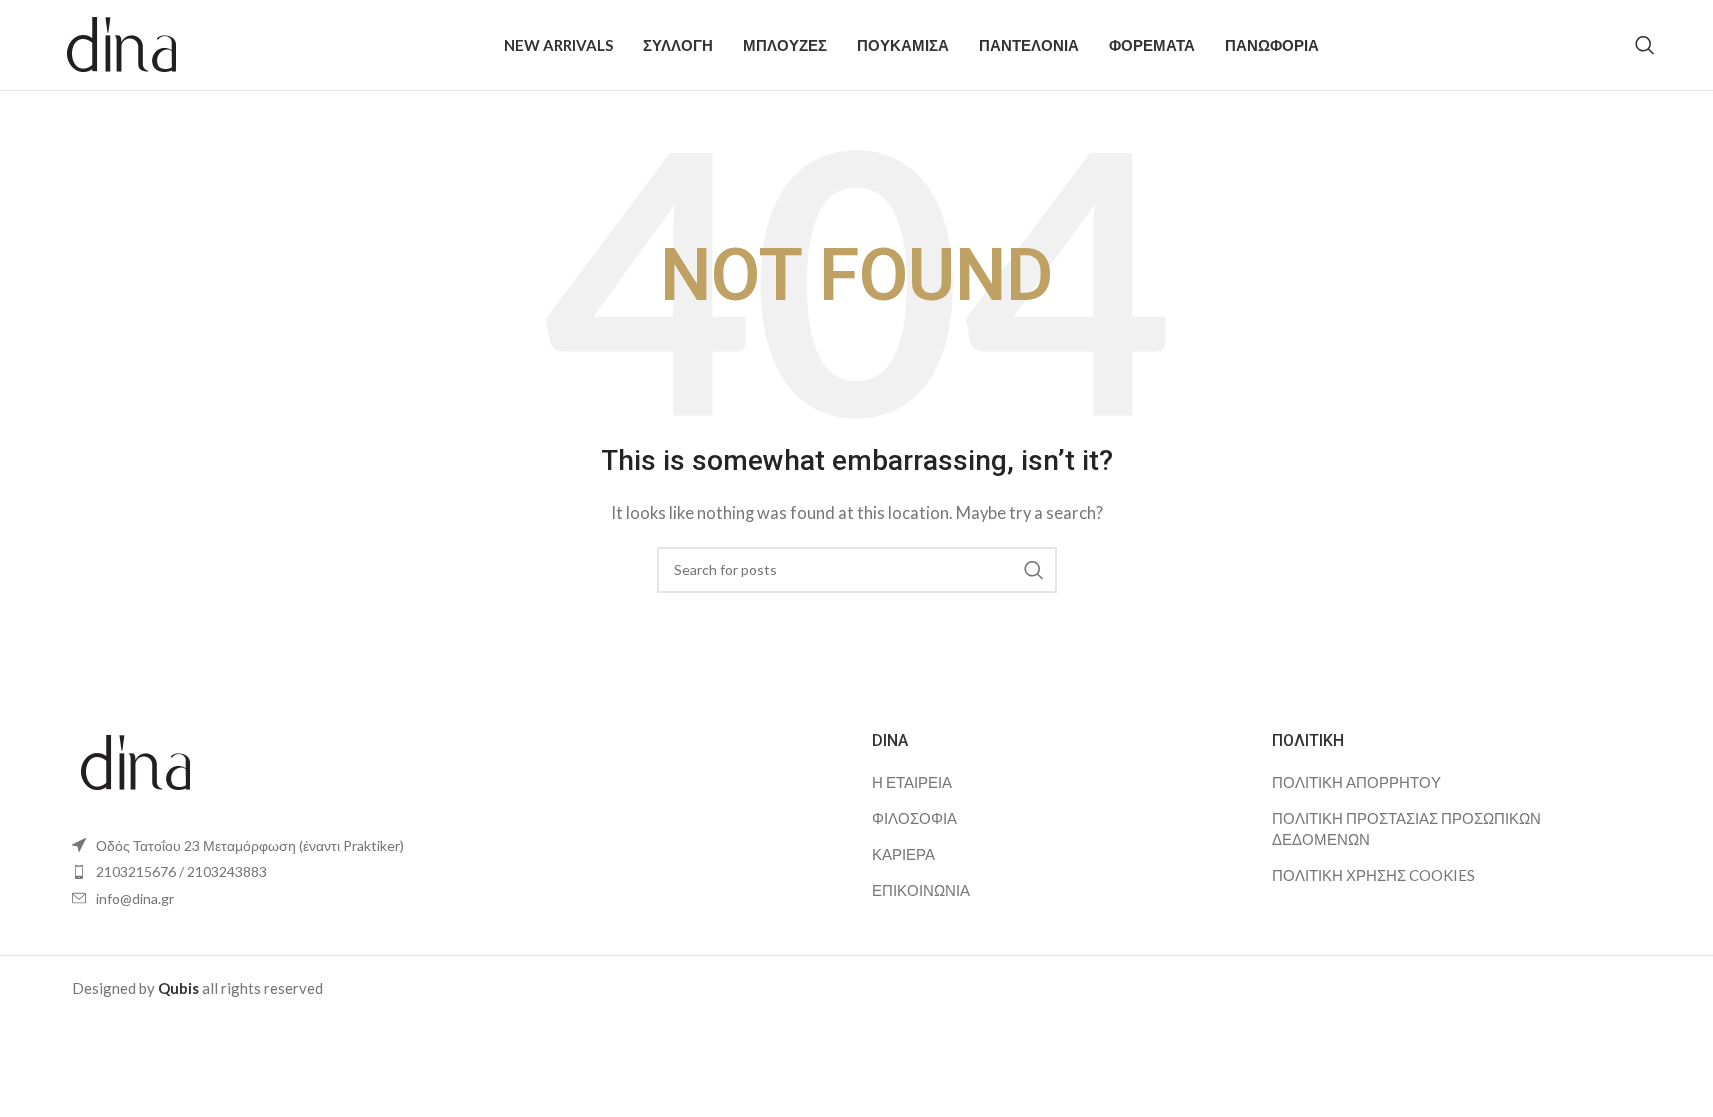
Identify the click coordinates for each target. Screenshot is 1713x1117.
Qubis (178, 988)
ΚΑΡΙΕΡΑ (903, 854)
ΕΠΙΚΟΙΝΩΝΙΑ (921, 890)
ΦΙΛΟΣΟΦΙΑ (914, 818)
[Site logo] (122, 43)
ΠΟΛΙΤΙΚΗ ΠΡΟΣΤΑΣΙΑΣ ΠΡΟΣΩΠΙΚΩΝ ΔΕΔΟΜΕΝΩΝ (1406, 828)
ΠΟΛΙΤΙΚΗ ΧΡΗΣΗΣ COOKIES (1373, 875)
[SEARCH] (1034, 570)
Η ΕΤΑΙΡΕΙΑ (912, 782)
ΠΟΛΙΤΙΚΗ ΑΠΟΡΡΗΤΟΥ (1356, 782)
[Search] (1645, 45)
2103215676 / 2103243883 (181, 871)
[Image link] (136, 760)
